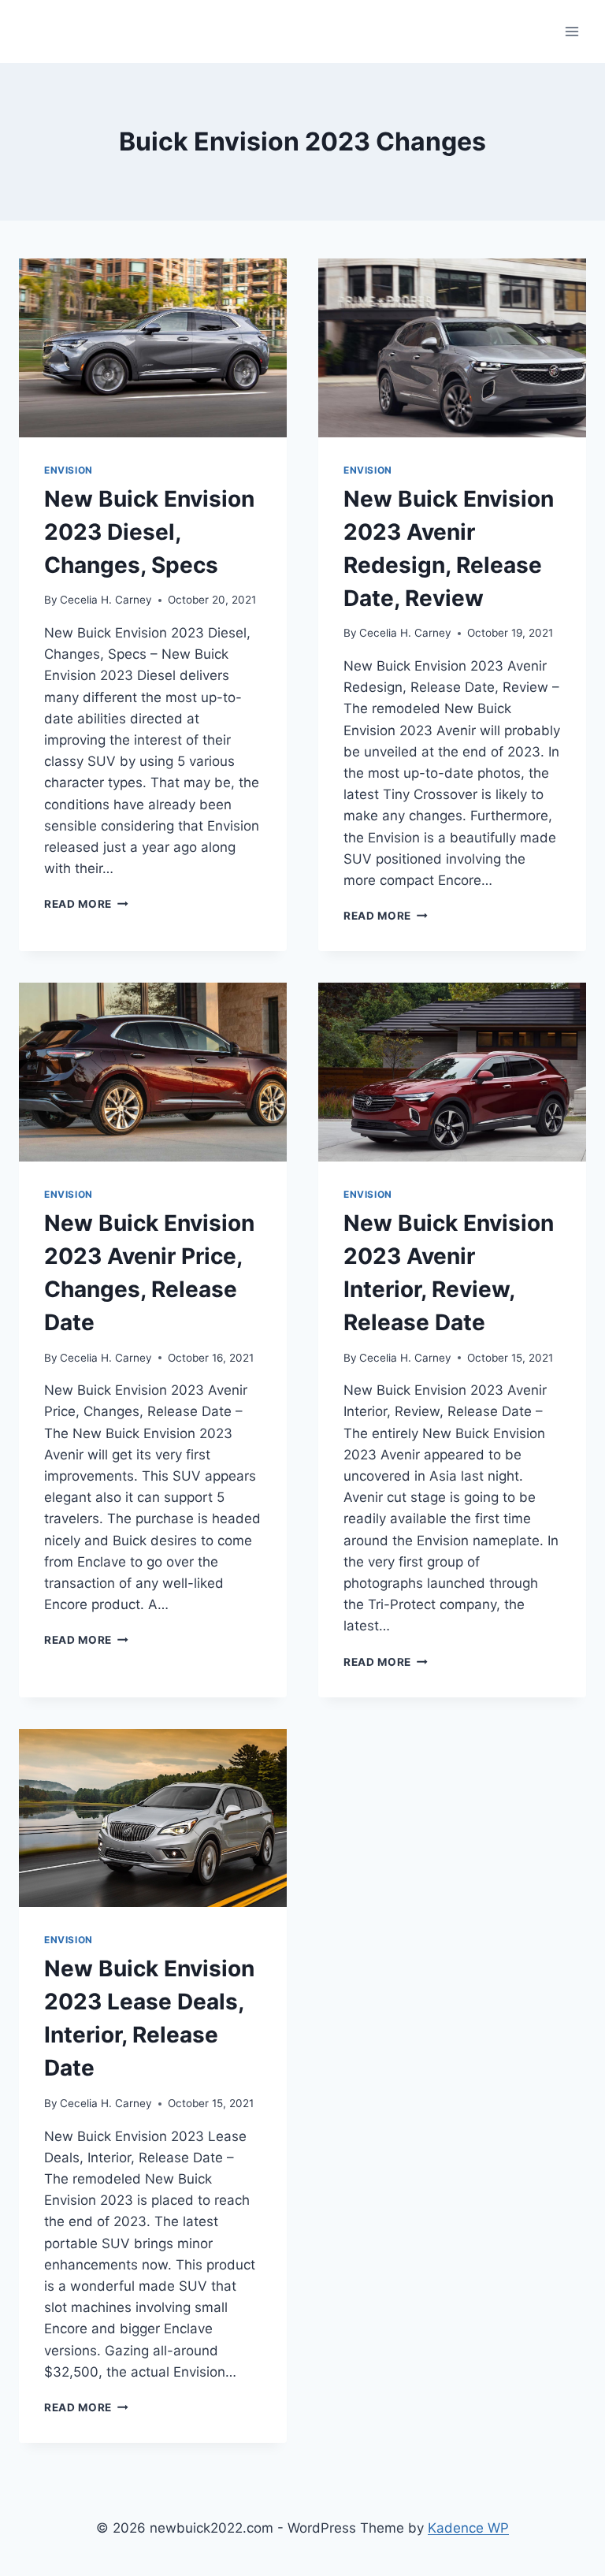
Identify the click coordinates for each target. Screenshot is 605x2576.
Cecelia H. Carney (106, 600)
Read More (86, 904)
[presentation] (153, 348)
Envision (69, 470)
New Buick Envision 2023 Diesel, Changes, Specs (149, 532)
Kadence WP (468, 2528)
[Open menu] (572, 31)
